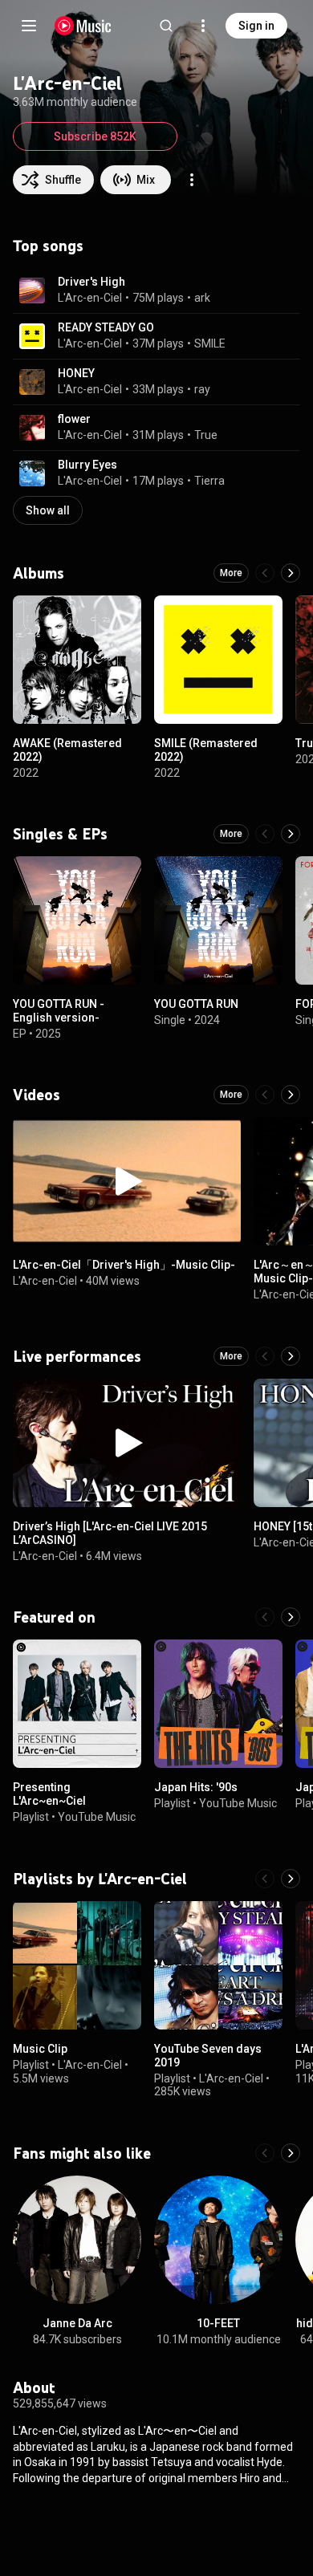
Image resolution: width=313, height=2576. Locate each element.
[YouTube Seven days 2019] (218, 1965)
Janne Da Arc (77, 2323)
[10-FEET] (218, 2240)
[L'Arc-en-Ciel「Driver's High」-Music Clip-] (127, 1181)
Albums (39, 573)
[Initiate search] (166, 26)
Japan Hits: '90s (196, 1787)
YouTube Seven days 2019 (208, 2056)
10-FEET (218, 2323)
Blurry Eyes (87, 465)
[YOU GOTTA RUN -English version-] (77, 920)
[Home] (83, 26)
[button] (32, 291)
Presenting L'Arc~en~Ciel (49, 1794)
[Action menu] (192, 180)
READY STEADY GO (106, 327)
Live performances (77, 1356)
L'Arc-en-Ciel (90, 298)
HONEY (76, 373)
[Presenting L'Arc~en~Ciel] (77, 1704)
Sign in (256, 26)
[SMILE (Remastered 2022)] (218, 660)
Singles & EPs (60, 834)
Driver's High (91, 282)
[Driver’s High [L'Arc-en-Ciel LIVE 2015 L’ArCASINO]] (127, 1443)
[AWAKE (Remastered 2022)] (77, 660)
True (206, 435)
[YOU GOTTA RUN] (218, 920)
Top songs (48, 246)
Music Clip (40, 2049)
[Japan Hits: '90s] (218, 1704)
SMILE (210, 343)
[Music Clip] (77, 1965)
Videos (37, 1095)
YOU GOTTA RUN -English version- (59, 1011)
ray (202, 389)
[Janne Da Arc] (77, 2240)
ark (202, 298)
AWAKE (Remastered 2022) (67, 750)
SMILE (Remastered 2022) (206, 750)
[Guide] (29, 26)
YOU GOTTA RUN (196, 1004)
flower (74, 419)
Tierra (209, 481)
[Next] (291, 573)
